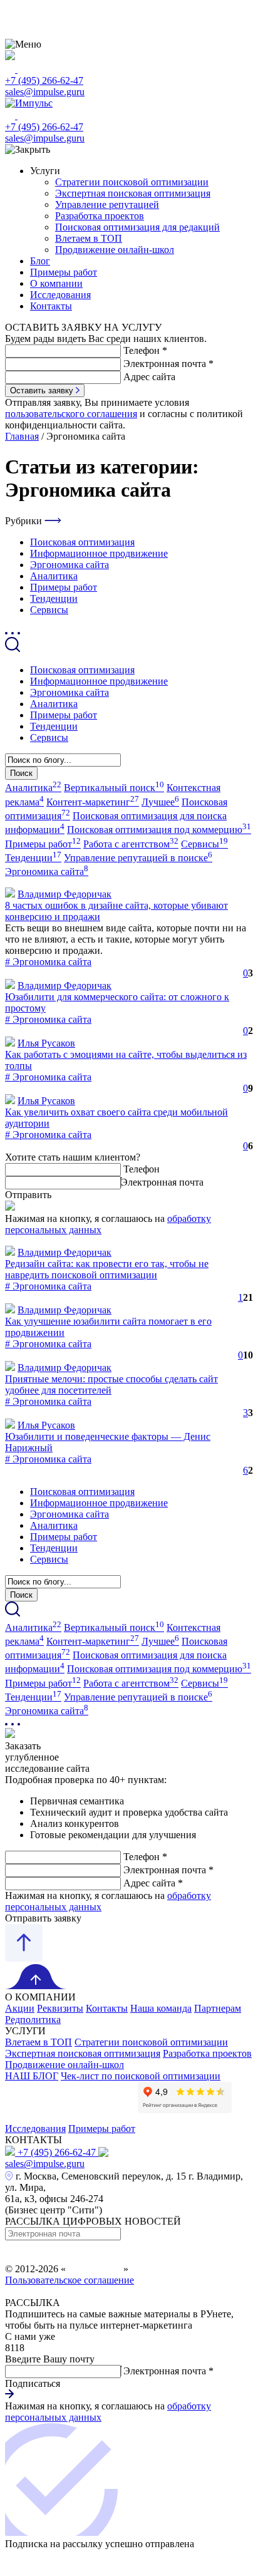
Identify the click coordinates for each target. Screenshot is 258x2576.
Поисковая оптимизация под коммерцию (159, 830)
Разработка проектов (100, 216)
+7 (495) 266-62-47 (44, 80)
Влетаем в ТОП (89, 238)
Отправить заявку (43, 1918)
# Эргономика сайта (48, 962)
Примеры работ (64, 272)
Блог (40, 261)
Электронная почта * (168, 364)
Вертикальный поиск (114, 788)
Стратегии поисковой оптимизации (132, 182)
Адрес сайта (149, 377)
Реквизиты (60, 2008)
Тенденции (54, 598)
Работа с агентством (131, 844)
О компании (56, 283)
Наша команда (161, 2008)
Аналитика (54, 576)
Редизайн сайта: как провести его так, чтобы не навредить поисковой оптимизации (107, 1269)
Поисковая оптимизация (82, 542)
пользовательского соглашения (71, 414)
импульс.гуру (95, 2269)
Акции (20, 2008)
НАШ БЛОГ (32, 2076)
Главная (22, 436)
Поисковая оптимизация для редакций (137, 227)
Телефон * (145, 350)
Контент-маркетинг (93, 802)
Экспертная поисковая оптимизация (133, 193)
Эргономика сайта (70, 565)
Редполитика (33, 2020)
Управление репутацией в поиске (138, 858)
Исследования (60, 295)
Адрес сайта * (153, 1883)
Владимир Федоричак (64, 894)
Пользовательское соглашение (70, 2280)
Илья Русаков (46, 1043)
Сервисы (49, 610)
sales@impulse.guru (45, 92)
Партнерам (218, 2008)
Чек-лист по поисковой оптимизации (141, 2076)
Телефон (142, 1169)
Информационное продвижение (99, 553)
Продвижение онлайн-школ (115, 250)
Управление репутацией (107, 204)
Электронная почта (162, 1182)
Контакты (51, 306)
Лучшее (160, 802)
